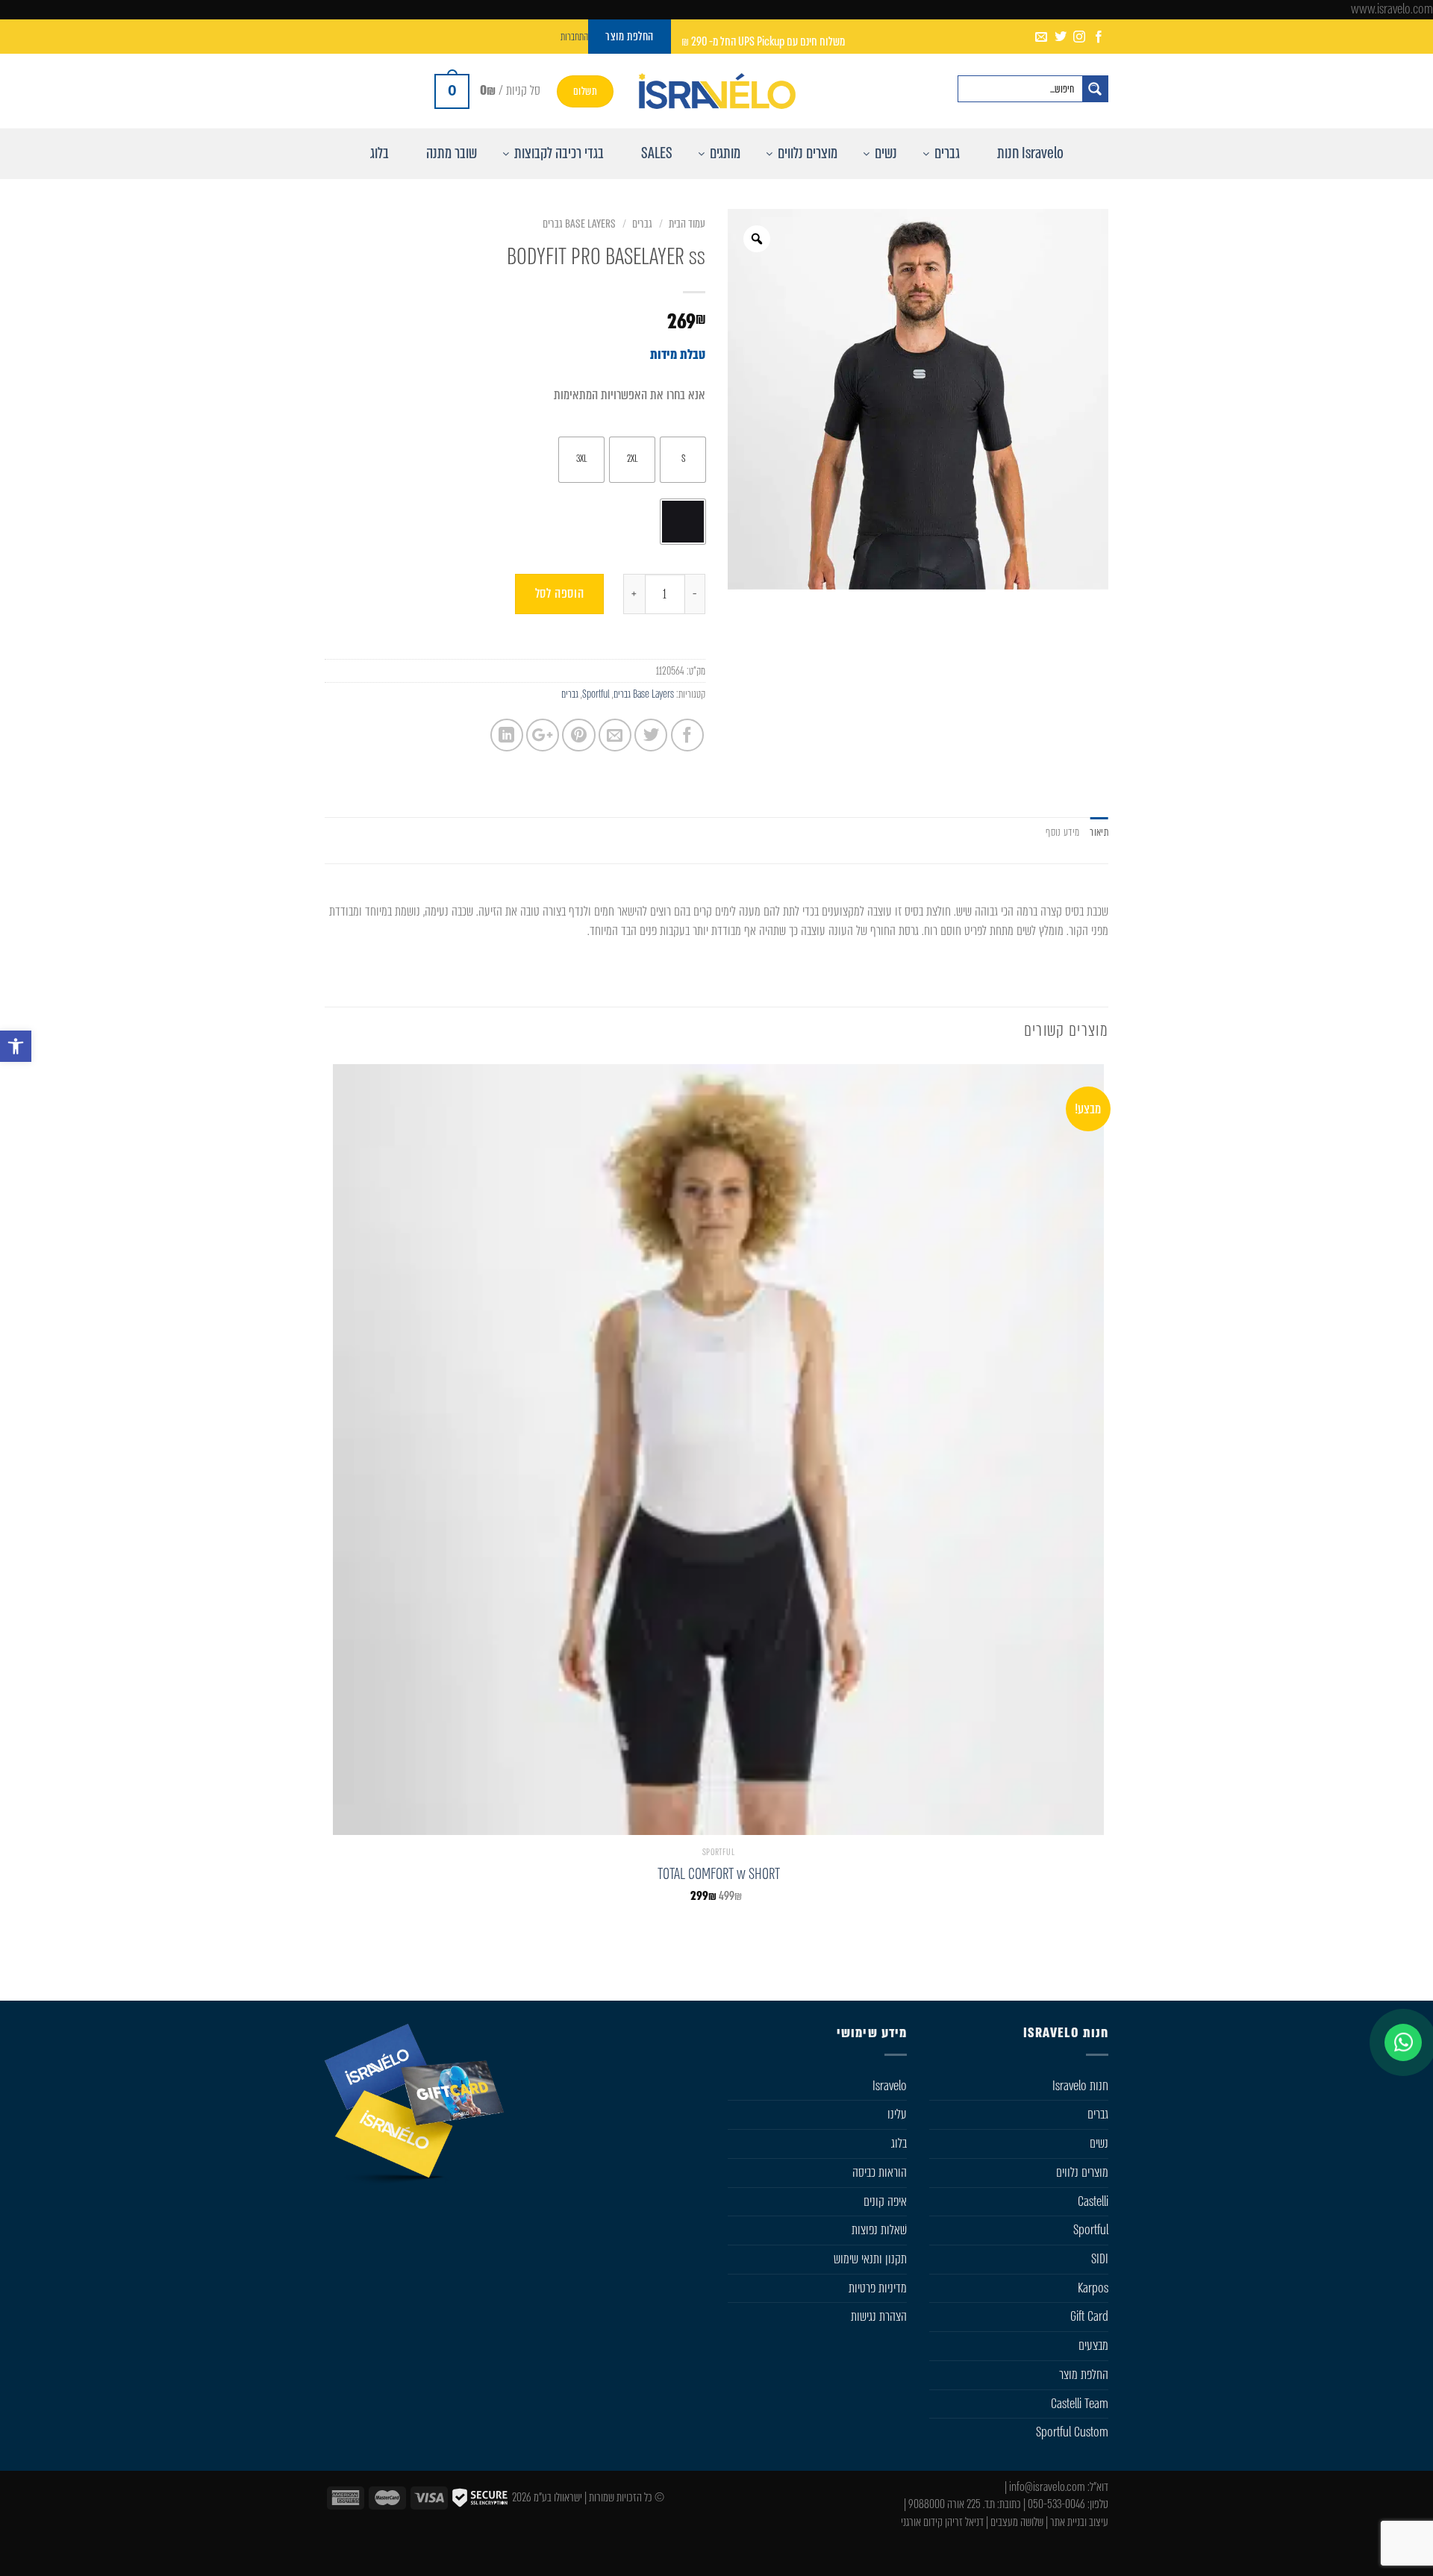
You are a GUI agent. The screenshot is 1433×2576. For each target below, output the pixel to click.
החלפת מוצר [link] (1084, 2375)
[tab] (1099, 832)
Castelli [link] (1093, 2201)
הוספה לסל (560, 593)
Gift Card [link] (1089, 2316)
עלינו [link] (897, 2114)
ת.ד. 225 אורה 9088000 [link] (952, 2504)
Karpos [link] (1093, 2288)
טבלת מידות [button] (678, 354)
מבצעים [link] (1093, 2345)
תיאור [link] (1099, 832)
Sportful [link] (596, 694)
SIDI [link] (1100, 2259)
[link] (16, 1046)
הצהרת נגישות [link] (879, 2316)
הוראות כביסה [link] (880, 2172)
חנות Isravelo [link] (1080, 2086)
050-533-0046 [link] (1056, 2504)
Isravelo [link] (890, 2086)
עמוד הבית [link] (687, 224)
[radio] (683, 460)
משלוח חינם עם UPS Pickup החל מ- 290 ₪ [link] (763, 41)
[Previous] (1096, 1966)
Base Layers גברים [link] (579, 224)
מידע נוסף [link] (1062, 832)
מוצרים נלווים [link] (1082, 2172)
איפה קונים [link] (885, 2201)
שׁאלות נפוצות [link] (879, 2230)
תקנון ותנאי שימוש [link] (870, 2259)
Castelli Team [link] (1080, 2404)
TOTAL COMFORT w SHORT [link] (719, 1874)
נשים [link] (1099, 2143)
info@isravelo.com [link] (1047, 2487)
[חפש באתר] (1095, 89)
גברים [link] (642, 224)
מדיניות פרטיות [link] (878, 2288)
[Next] (1042, 1966)
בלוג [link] (899, 2143)
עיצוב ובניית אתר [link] (1079, 2522)
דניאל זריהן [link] (964, 2522)
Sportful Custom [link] (1072, 2432)
